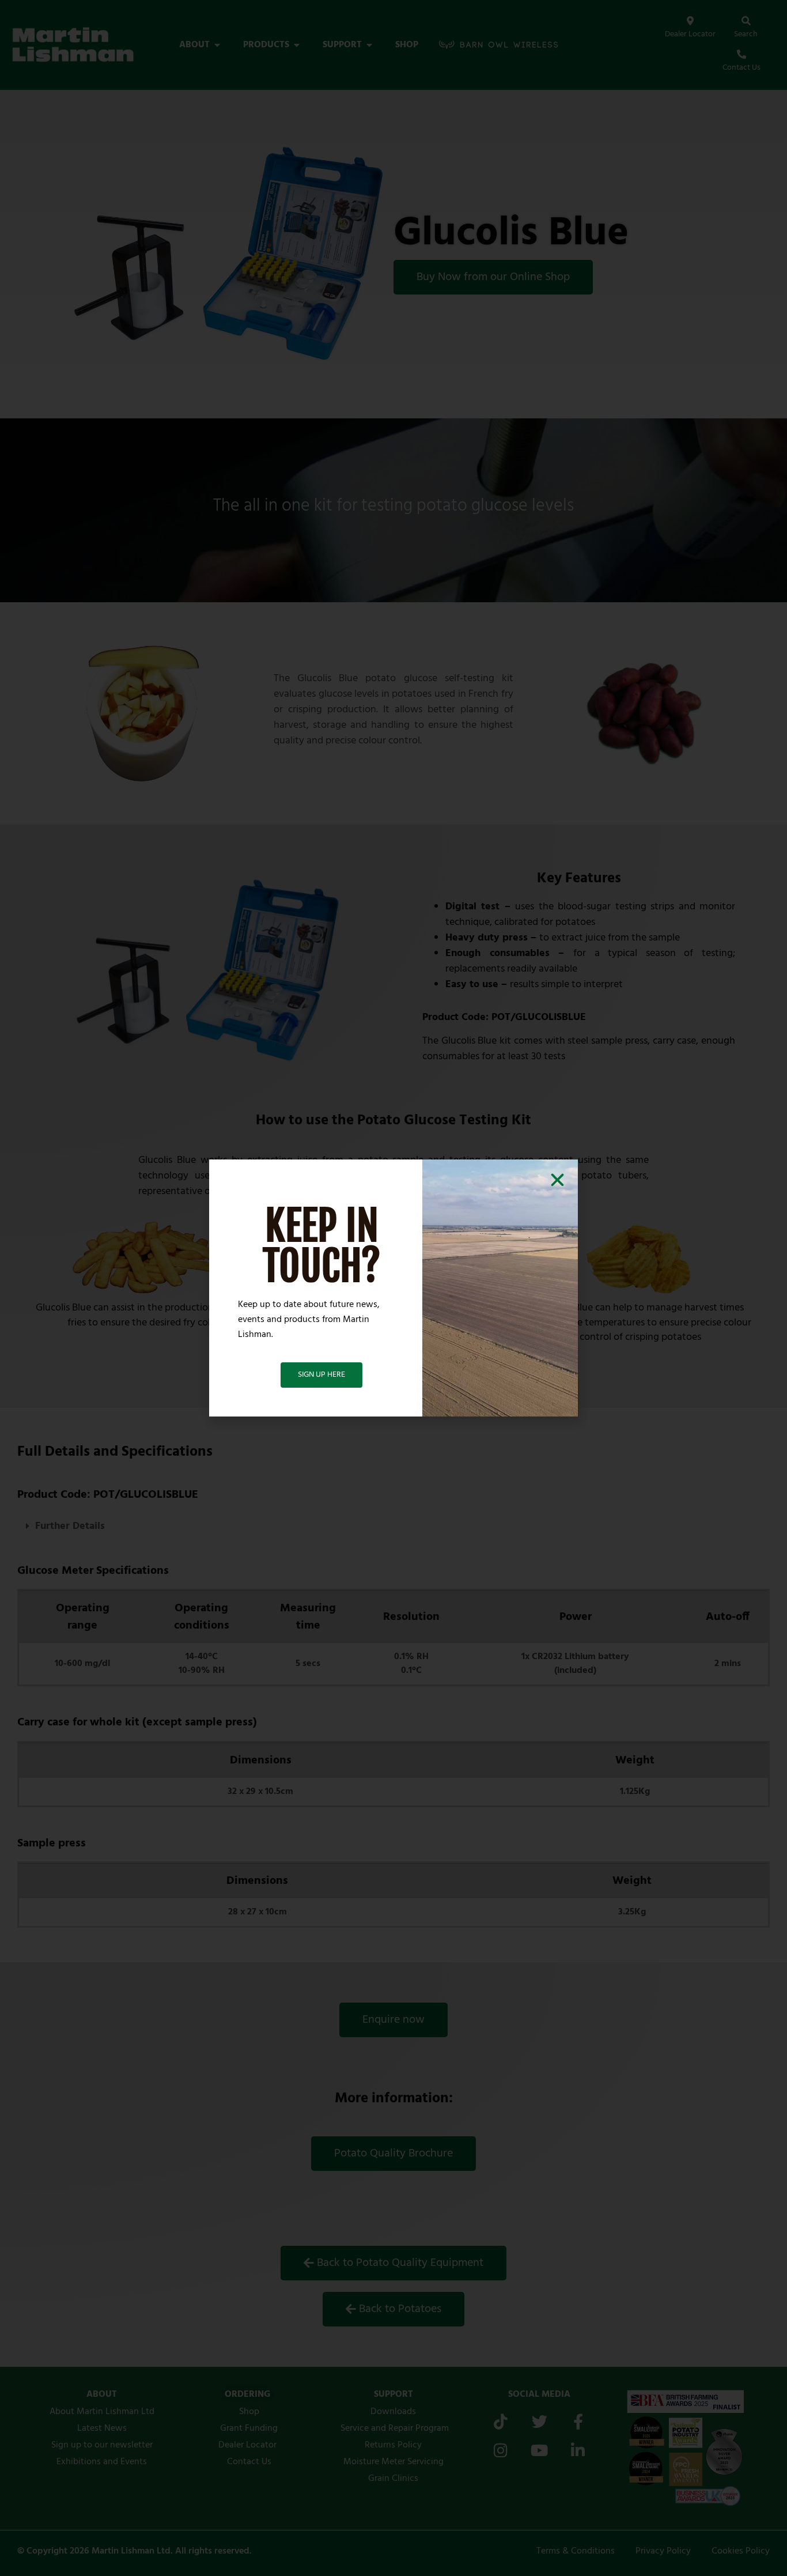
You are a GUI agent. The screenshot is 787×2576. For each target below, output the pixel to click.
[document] (393, 1288)
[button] (557, 1180)
